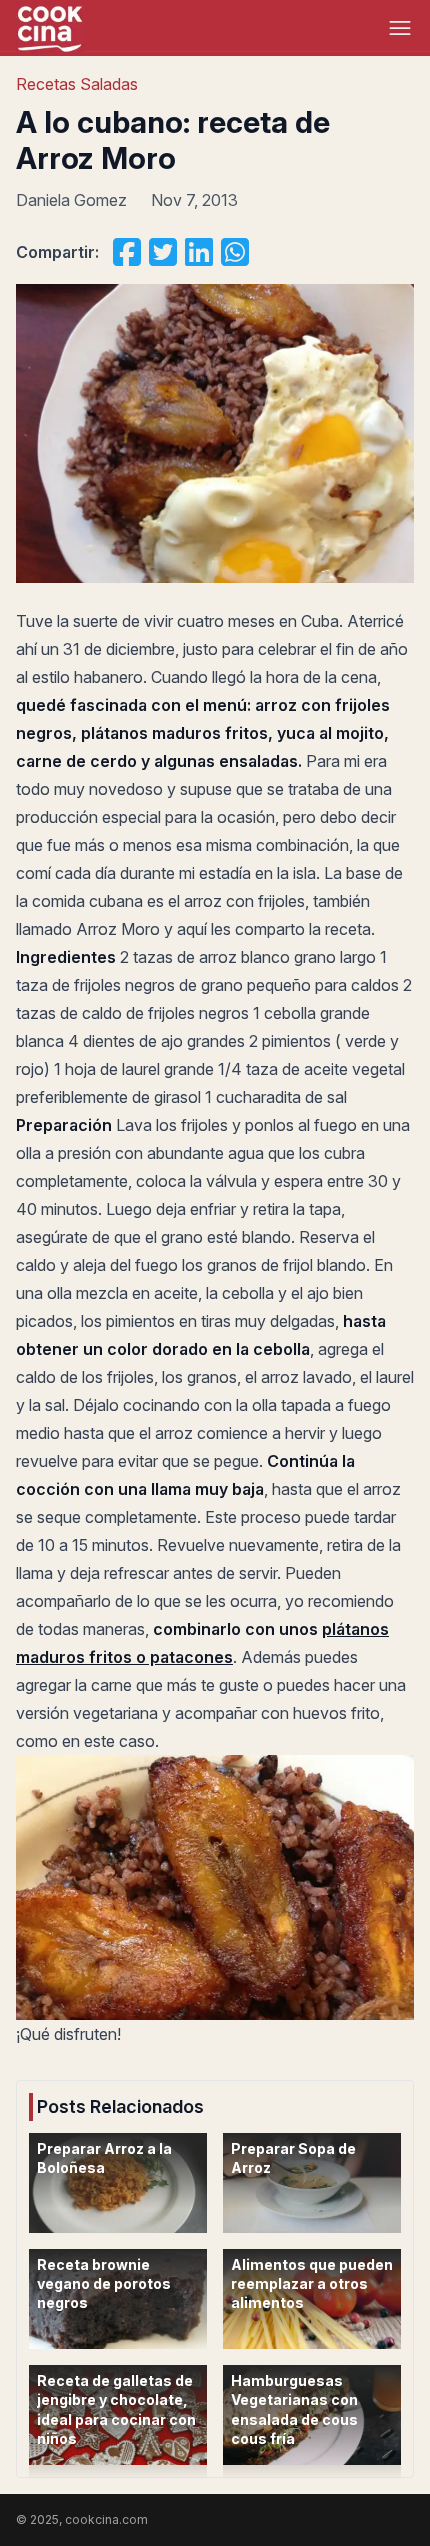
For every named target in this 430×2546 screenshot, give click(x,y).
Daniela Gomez (71, 200)
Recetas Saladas (77, 84)
